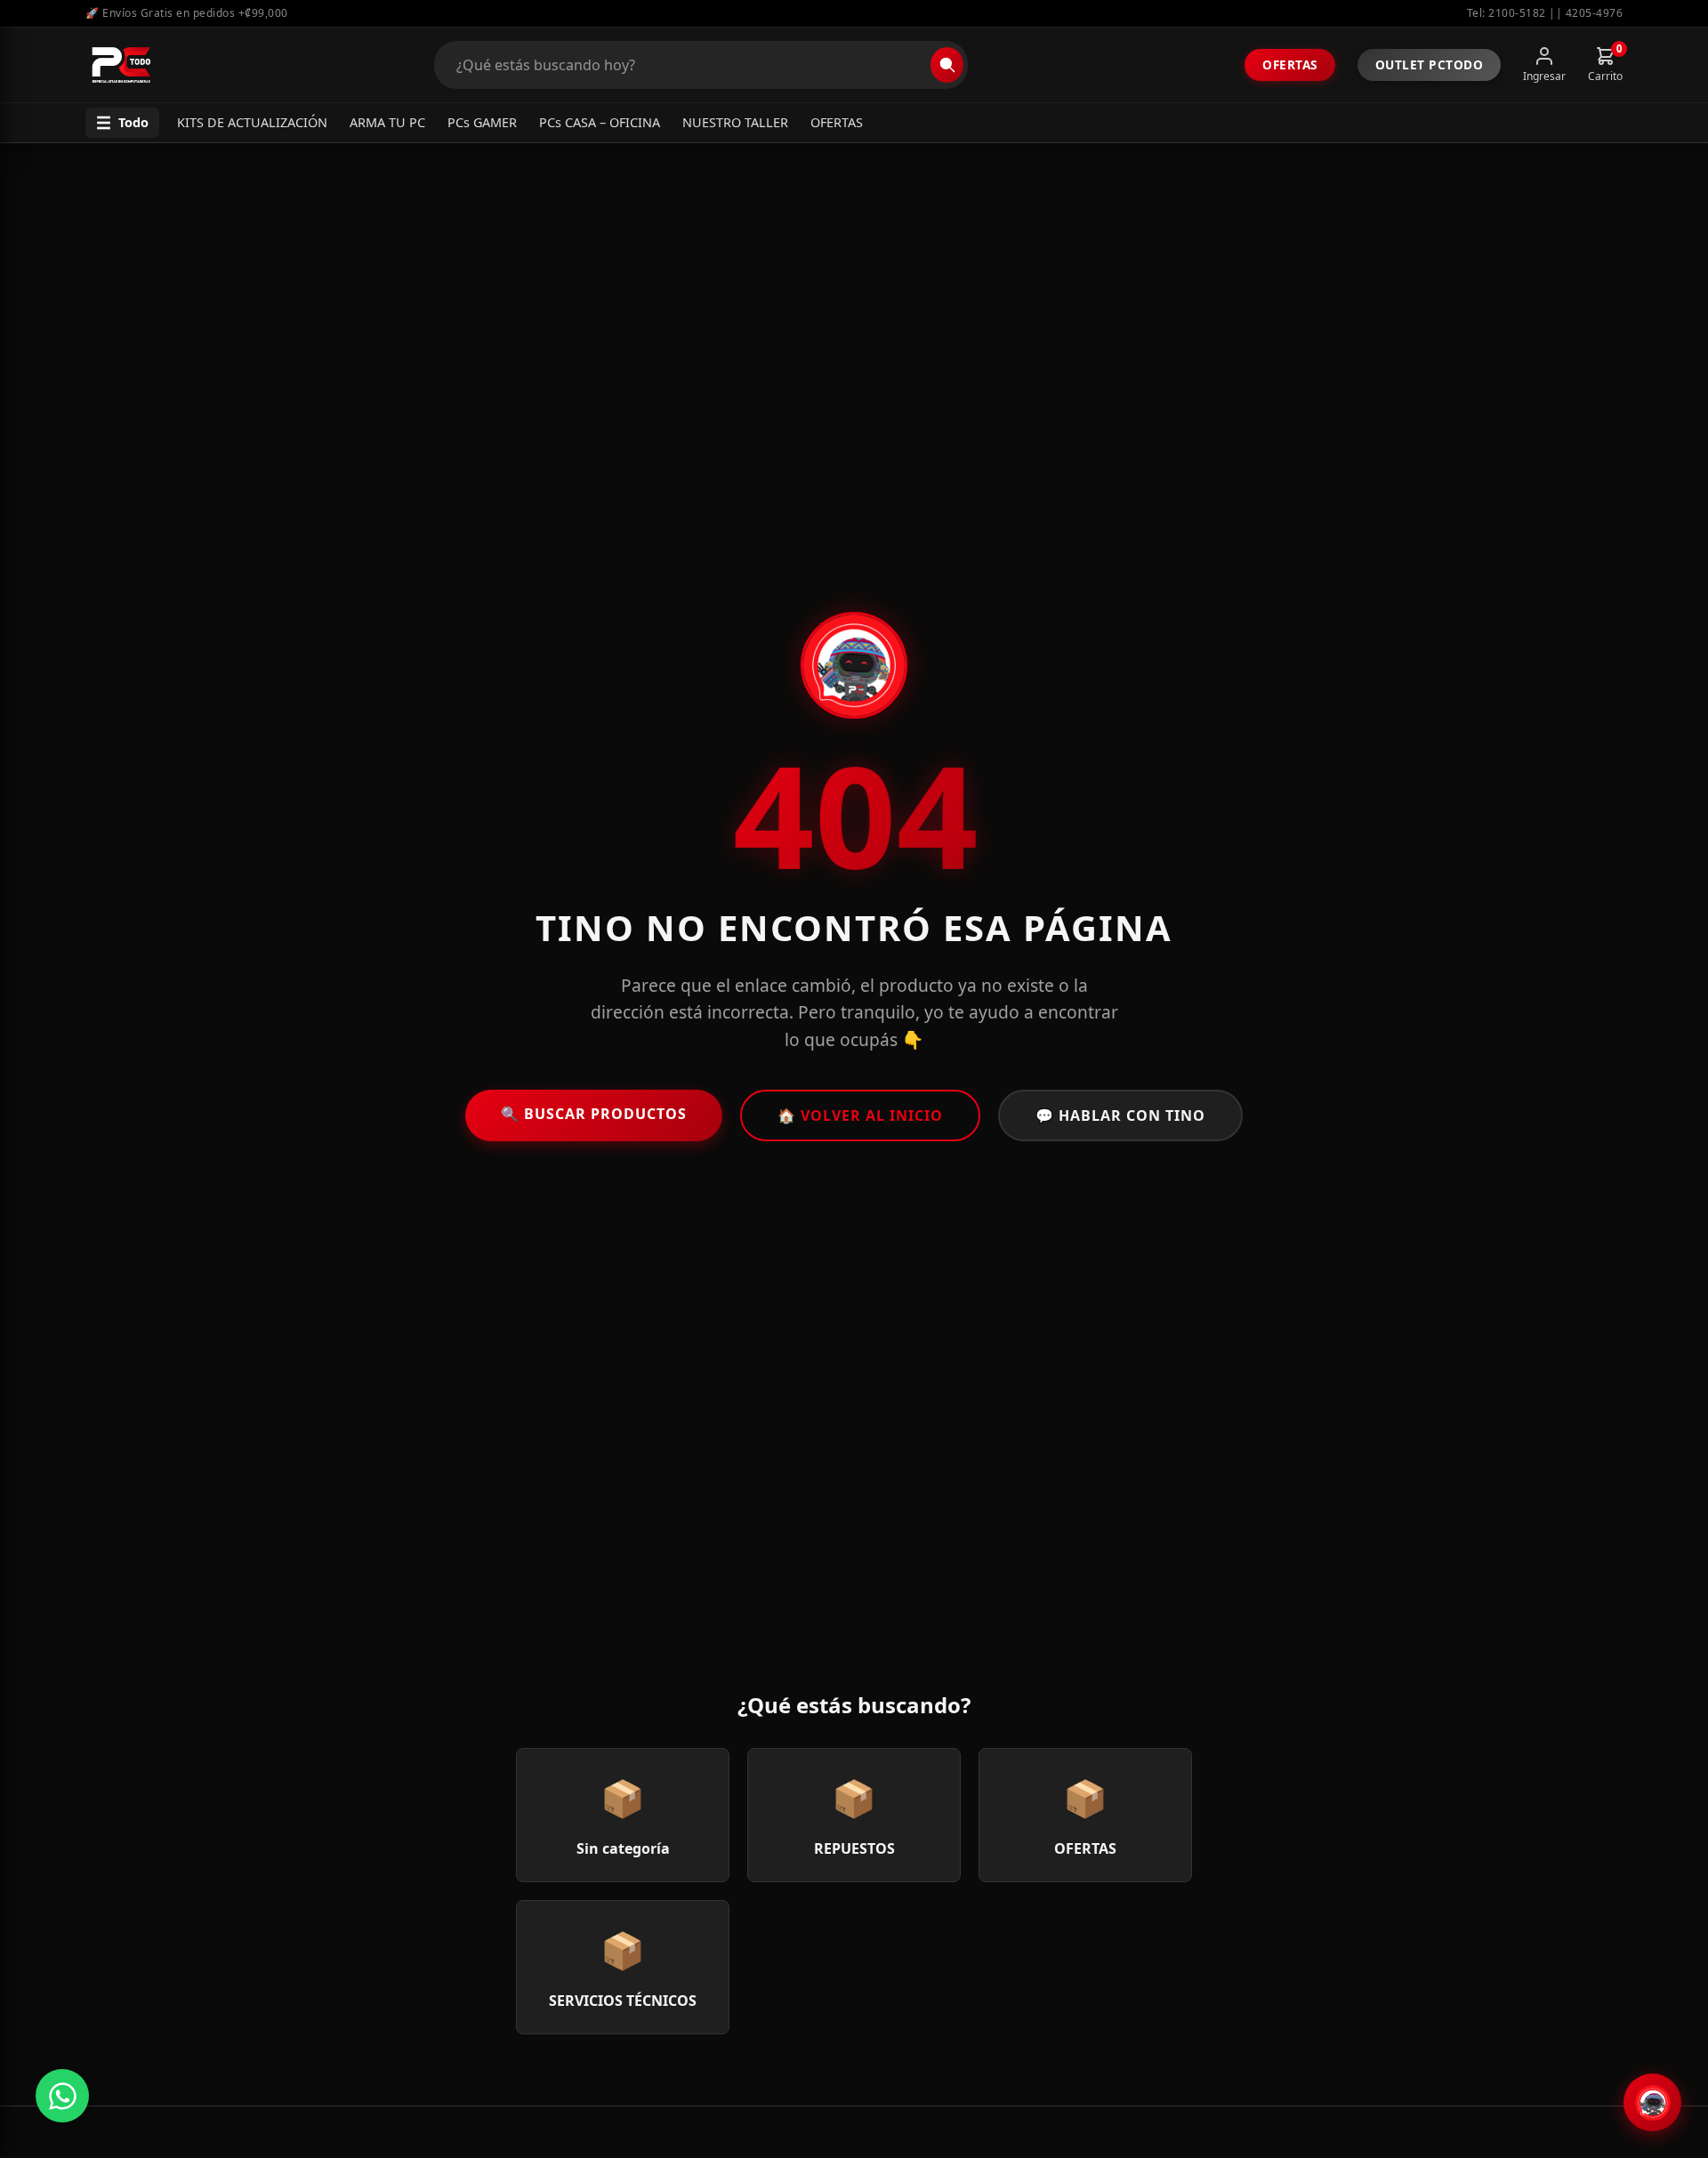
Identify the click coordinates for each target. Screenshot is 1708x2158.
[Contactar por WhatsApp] (62, 2096)
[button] (122, 123)
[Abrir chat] (1652, 2102)
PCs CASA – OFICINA (600, 122)
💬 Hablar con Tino (1120, 1115)
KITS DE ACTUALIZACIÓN (252, 122)
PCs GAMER (482, 122)
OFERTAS (837, 122)
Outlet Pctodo (1430, 64)
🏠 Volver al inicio (860, 1115)
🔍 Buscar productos (594, 1114)
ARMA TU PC (387, 122)
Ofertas (1290, 64)
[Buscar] (947, 65)
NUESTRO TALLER (735, 122)
